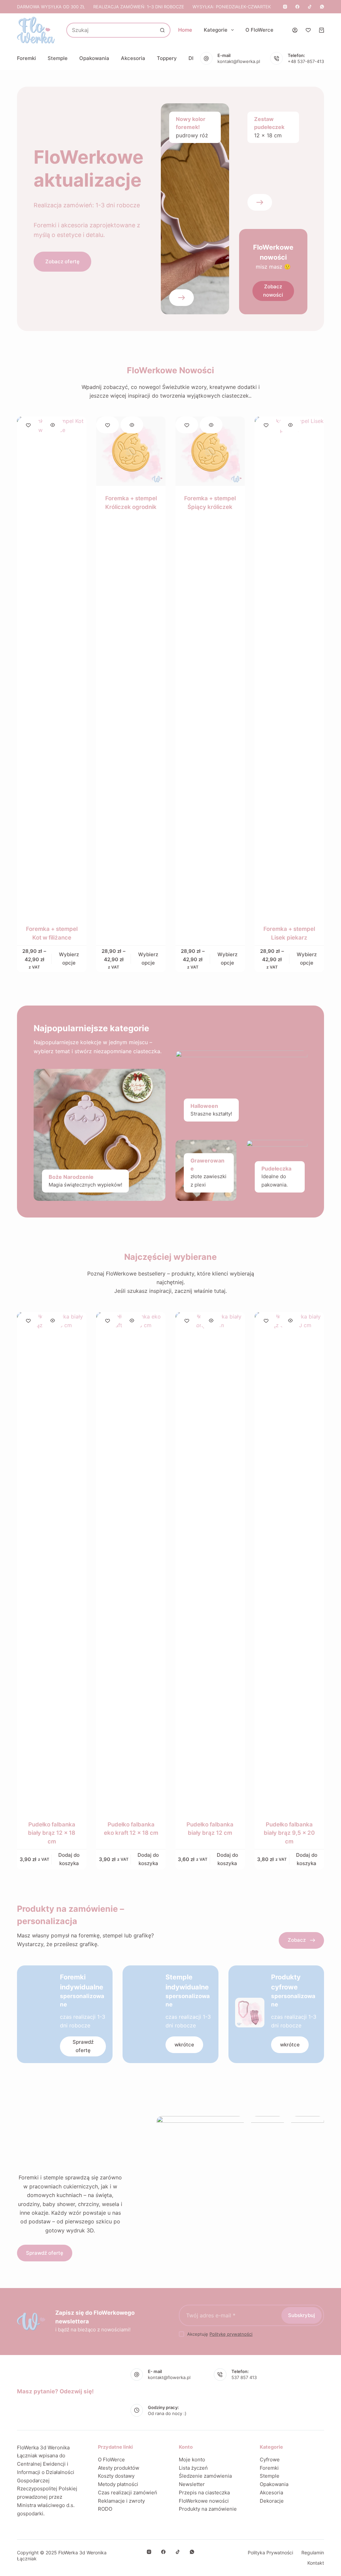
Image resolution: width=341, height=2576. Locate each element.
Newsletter (192, 2484)
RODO (105, 2509)
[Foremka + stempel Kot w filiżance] (52, 667)
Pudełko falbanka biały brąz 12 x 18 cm (52, 1833)
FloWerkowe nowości (204, 2501)
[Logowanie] (295, 30)
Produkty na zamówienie (208, 2509)
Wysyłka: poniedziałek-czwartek (232, 7)
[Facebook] (297, 7)
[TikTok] (310, 7)
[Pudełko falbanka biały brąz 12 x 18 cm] (52, 1562)
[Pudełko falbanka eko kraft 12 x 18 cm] (131, 1562)
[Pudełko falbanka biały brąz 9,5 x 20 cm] (289, 1562)
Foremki (26, 58)
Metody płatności (118, 2484)
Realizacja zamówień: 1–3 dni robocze (139, 7)
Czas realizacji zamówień (128, 2493)
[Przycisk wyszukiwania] (162, 30)
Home (185, 30)
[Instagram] (285, 7)
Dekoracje (272, 2501)
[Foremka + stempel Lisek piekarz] (289, 667)
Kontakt (316, 2563)
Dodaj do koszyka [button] (69, 1859)
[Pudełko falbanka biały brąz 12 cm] (210, 1562)
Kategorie (216, 30)
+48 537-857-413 (306, 61)
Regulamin (313, 2553)
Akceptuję (220, 2334)
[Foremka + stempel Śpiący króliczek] (210, 451)
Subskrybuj (302, 2315)
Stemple (58, 58)
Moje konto (192, 2460)
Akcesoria (133, 58)
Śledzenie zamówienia (205, 2476)
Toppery (167, 58)
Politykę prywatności (231, 2334)
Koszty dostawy (116, 2476)
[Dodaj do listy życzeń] (28, 425)
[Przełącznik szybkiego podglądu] (53, 425)
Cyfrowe (270, 2460)
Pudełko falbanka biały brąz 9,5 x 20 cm (289, 1833)
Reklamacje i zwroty (121, 2501)
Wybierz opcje (69, 959)
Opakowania (94, 58)
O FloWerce (259, 30)
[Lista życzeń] (308, 30)
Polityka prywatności (270, 2553)
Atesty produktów (119, 2468)
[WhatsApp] (322, 7)
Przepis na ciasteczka (204, 2493)
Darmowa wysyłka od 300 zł (51, 7)
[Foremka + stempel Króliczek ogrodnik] (131, 451)
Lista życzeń (193, 2468)
